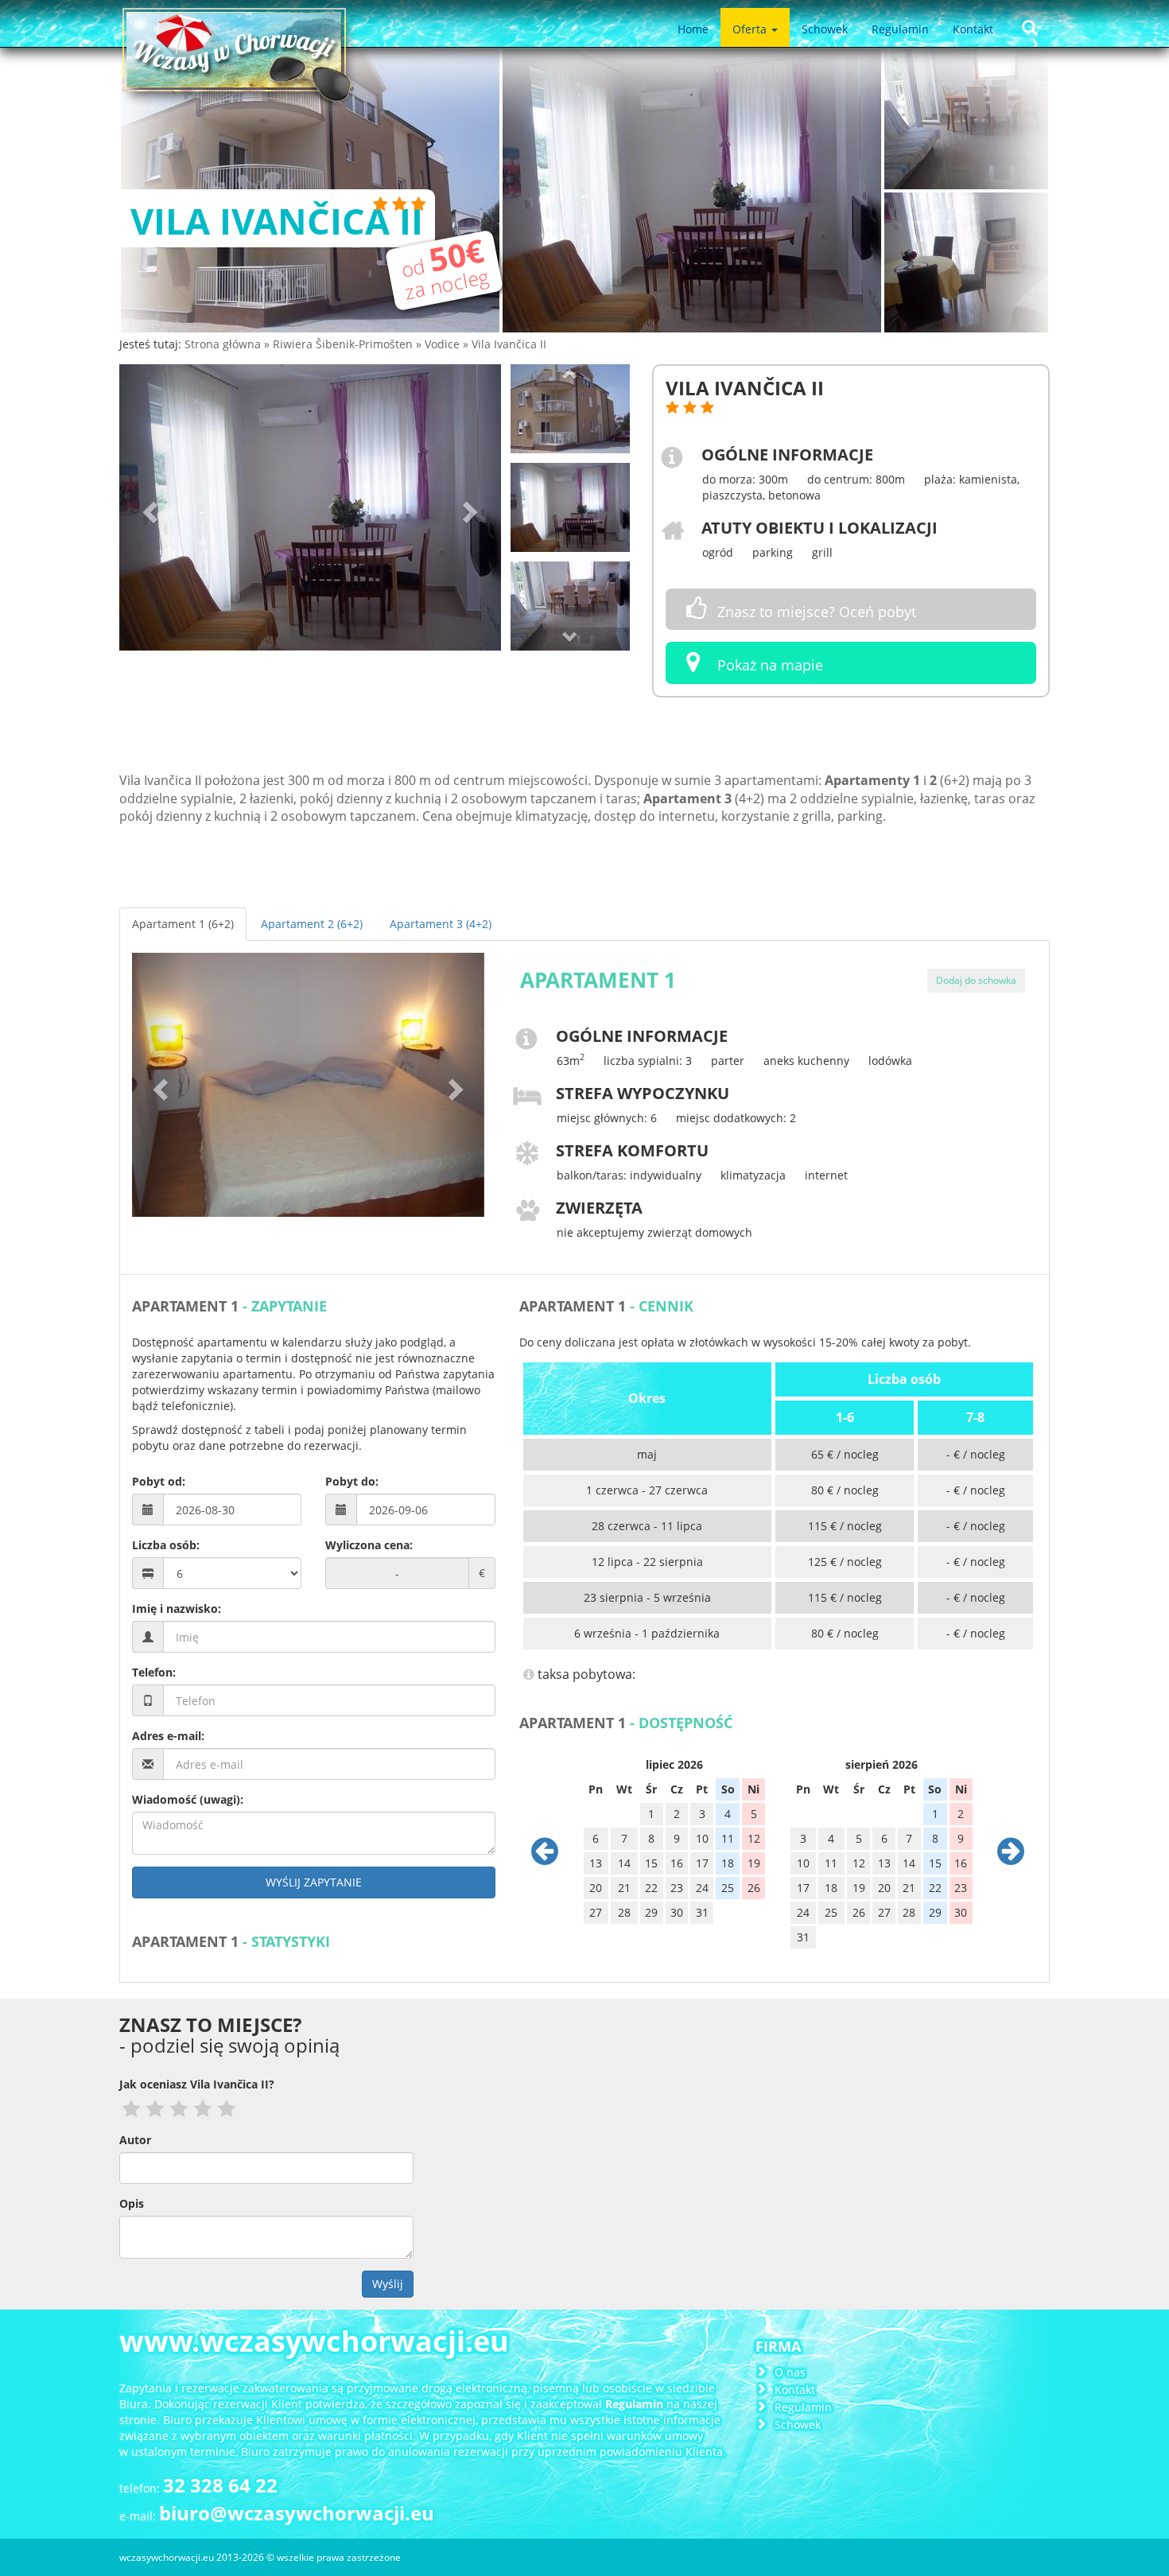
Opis (132, 2203)
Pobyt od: (159, 1481)
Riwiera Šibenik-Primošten (344, 344)
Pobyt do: (352, 1481)
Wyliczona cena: (369, 1545)
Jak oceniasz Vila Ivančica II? (197, 2084)
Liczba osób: (166, 1545)
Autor (135, 2140)
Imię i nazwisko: (177, 1609)
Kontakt (973, 29)
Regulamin (900, 29)
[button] (148, 507)
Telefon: (154, 1672)
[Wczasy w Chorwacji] (239, 60)
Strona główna (224, 344)
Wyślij (388, 2284)
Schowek (825, 29)
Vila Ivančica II (509, 344)
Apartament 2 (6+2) (312, 924)
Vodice (444, 344)
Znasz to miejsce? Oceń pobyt (815, 612)
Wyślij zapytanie (314, 1882)
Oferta (751, 29)
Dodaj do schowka (976, 980)
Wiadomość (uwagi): (188, 1799)
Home (693, 29)
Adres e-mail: (168, 1736)
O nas (790, 2372)
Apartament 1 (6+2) (183, 924)
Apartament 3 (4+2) (441, 924)
